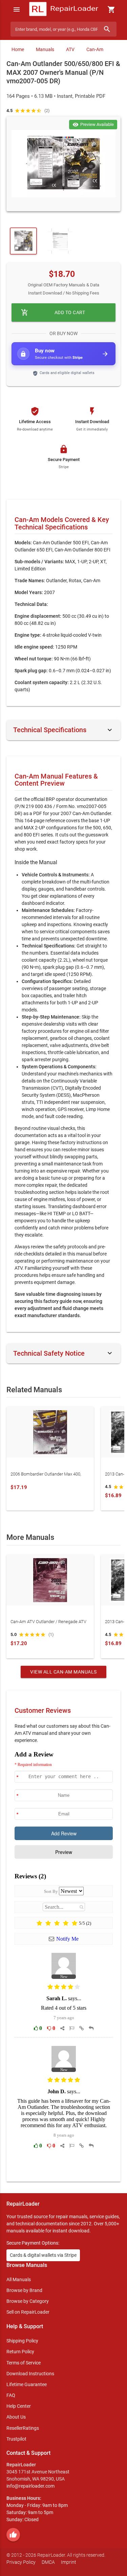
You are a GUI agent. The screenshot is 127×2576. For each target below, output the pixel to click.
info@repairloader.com (30, 2486)
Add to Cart (53, 312)
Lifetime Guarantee (27, 2384)
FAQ (11, 2395)
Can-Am (95, 49)
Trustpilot (16, 2439)
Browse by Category (28, 2301)
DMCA (48, 2562)
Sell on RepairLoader (28, 2312)
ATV (70, 49)
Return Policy (20, 2352)
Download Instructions (30, 2374)
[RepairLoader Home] (63, 9)
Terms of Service (24, 2363)
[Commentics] (64, 1961)
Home (18, 49)
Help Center (19, 2406)
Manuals (45, 49)
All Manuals (19, 2279)
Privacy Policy (21, 2562)
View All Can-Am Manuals (63, 1672)
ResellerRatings (23, 2428)
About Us (16, 2417)
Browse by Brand (24, 2290)
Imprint (69, 2562)
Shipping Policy (22, 2341)
